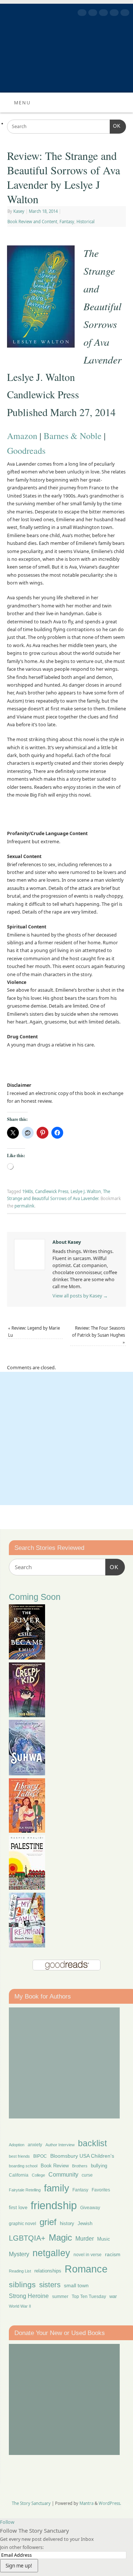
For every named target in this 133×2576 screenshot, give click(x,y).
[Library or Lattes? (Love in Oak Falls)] (27, 1831)
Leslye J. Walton (86, 1191)
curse (87, 2175)
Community (63, 2175)
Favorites (101, 2190)
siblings (22, 2284)
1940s (28, 1191)
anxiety (35, 2145)
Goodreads (26, 450)
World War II (20, 2306)
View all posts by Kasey (80, 1296)
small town (76, 2285)
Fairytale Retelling (25, 2190)
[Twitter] (92, 14)
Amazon (22, 436)
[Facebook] (81, 14)
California (19, 2175)
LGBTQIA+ (27, 2238)
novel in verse (88, 2255)
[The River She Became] (27, 1657)
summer (60, 2296)
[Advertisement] (66, 1438)
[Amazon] (124, 14)
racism (113, 2254)
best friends (19, 2156)
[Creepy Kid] (27, 1715)
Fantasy (67, 222)
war (113, 2297)
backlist (92, 2143)
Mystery (19, 2254)
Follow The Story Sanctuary (35, 2530)
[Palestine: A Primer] (27, 1888)
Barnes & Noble (73, 436)
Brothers (80, 2166)
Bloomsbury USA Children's (82, 2156)
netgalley (51, 2253)
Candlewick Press (52, 1191)
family (57, 2188)
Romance (86, 2269)
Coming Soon (35, 1597)
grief (48, 2222)
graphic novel (23, 2224)
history (67, 2223)
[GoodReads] (113, 14)
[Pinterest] (103, 14)
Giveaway (90, 2208)
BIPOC (40, 2156)
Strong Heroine (29, 2296)
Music (104, 2239)
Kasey (19, 211)
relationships (48, 2271)
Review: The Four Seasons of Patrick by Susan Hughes (98, 1335)
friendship (54, 2205)
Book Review (55, 2166)
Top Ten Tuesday (89, 2297)
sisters (50, 2285)
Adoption (17, 2145)
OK (115, 126)
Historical (86, 222)
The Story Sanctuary (31, 2503)
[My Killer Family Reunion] (27, 1945)
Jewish (85, 2223)
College (38, 2175)
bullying (99, 2166)
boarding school (23, 2166)
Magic (60, 2237)
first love (18, 2208)
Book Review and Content (32, 222)
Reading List (20, 2271)
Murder (85, 2238)
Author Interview (60, 2145)
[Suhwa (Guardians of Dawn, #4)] (27, 1773)
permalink (24, 1206)
